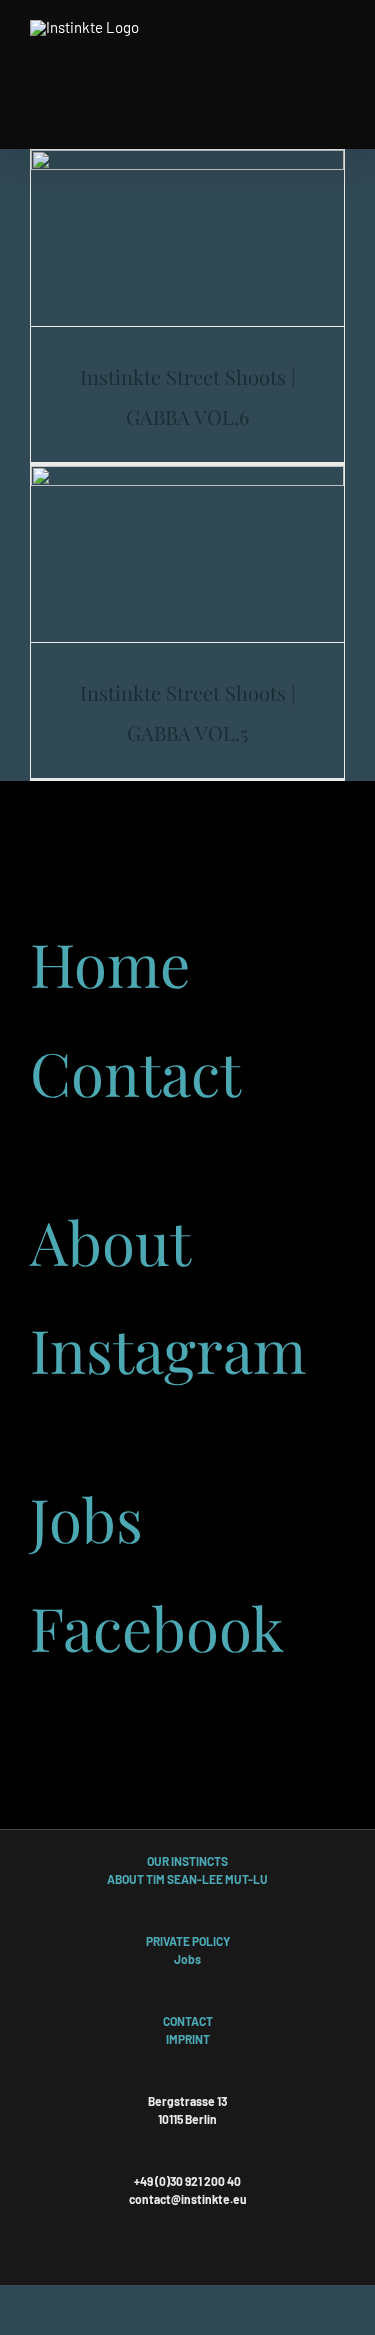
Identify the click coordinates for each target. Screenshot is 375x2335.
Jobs (86, 1518)
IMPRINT (188, 2039)
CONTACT (188, 2021)
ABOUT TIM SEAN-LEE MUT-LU (187, 1879)
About (110, 1241)
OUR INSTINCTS (187, 1861)
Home (110, 963)
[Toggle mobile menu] (337, 32)
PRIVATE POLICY (188, 1941)
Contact (135, 1072)
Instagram (168, 1349)
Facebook (157, 1627)
